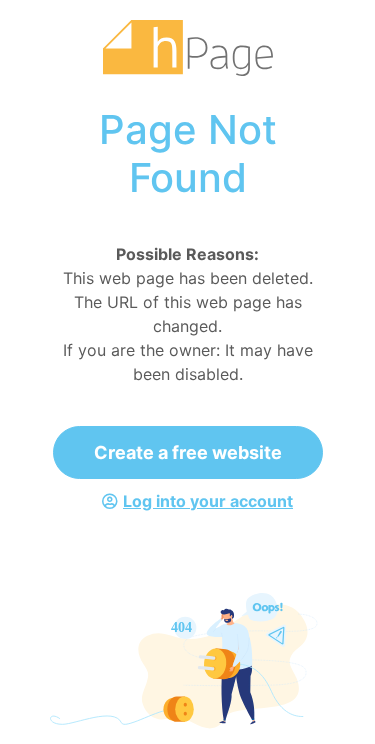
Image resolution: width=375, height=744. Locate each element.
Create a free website (188, 452)
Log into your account (208, 501)
